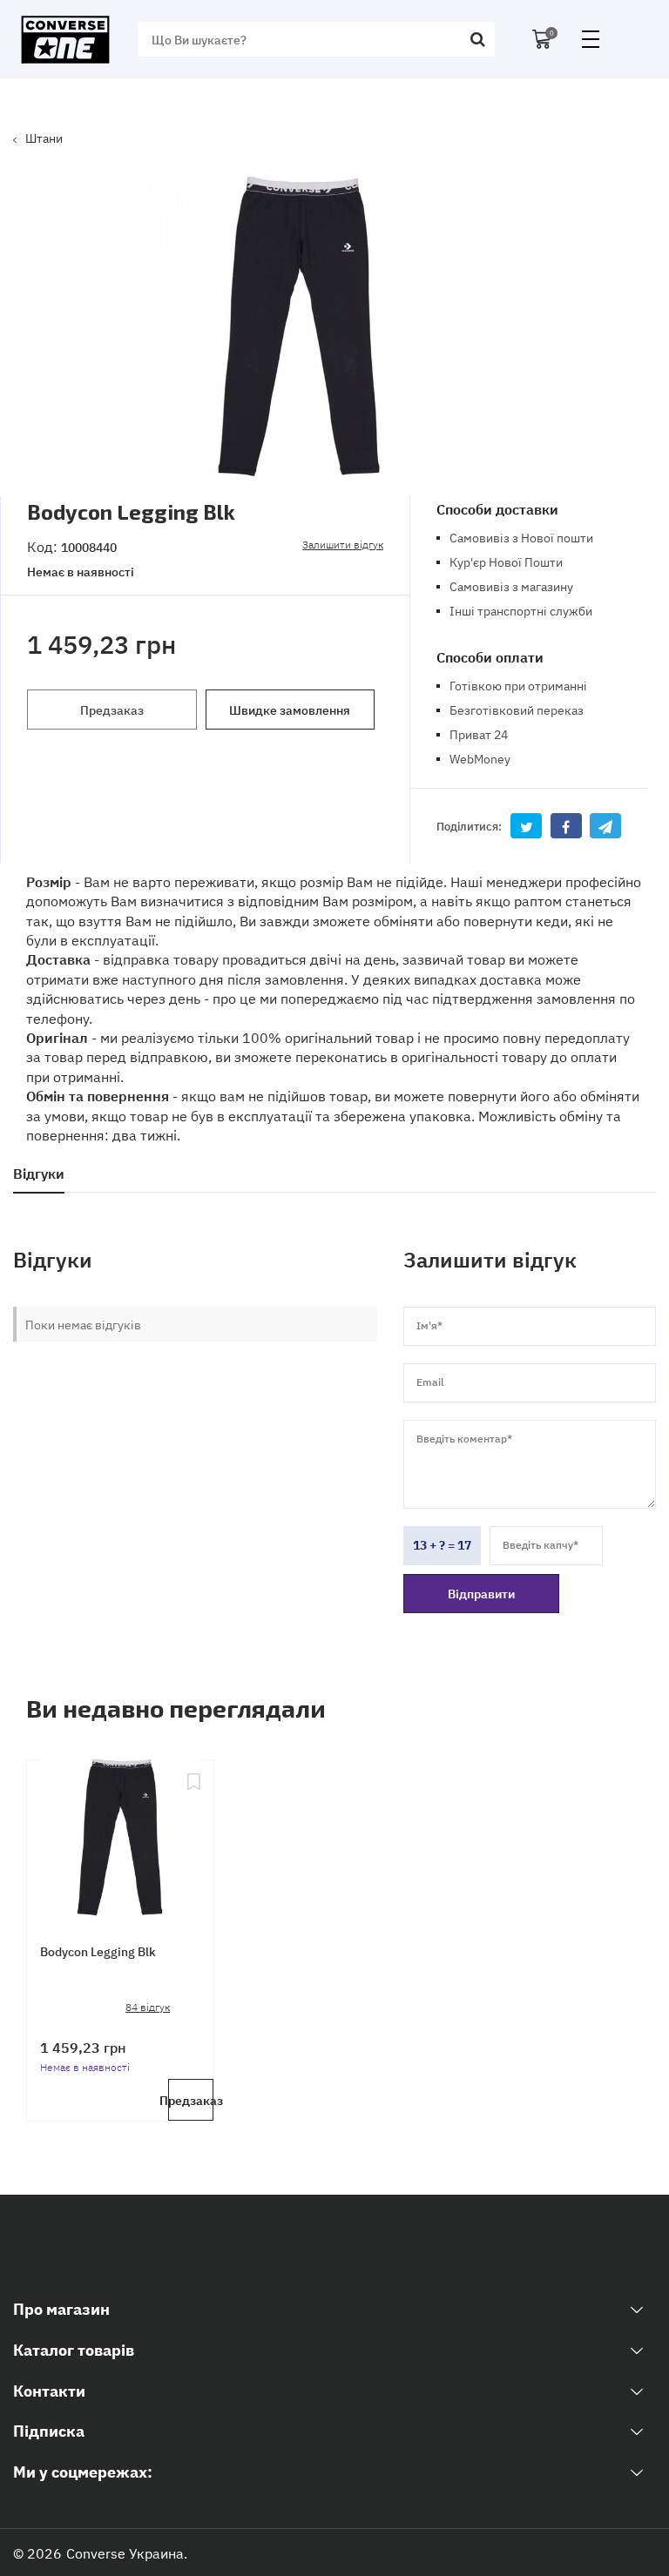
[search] (477, 39)
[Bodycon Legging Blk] (120, 1839)
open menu (591, 39)
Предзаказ (112, 710)
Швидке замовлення (290, 710)
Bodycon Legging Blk (98, 1951)
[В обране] (194, 1839)
